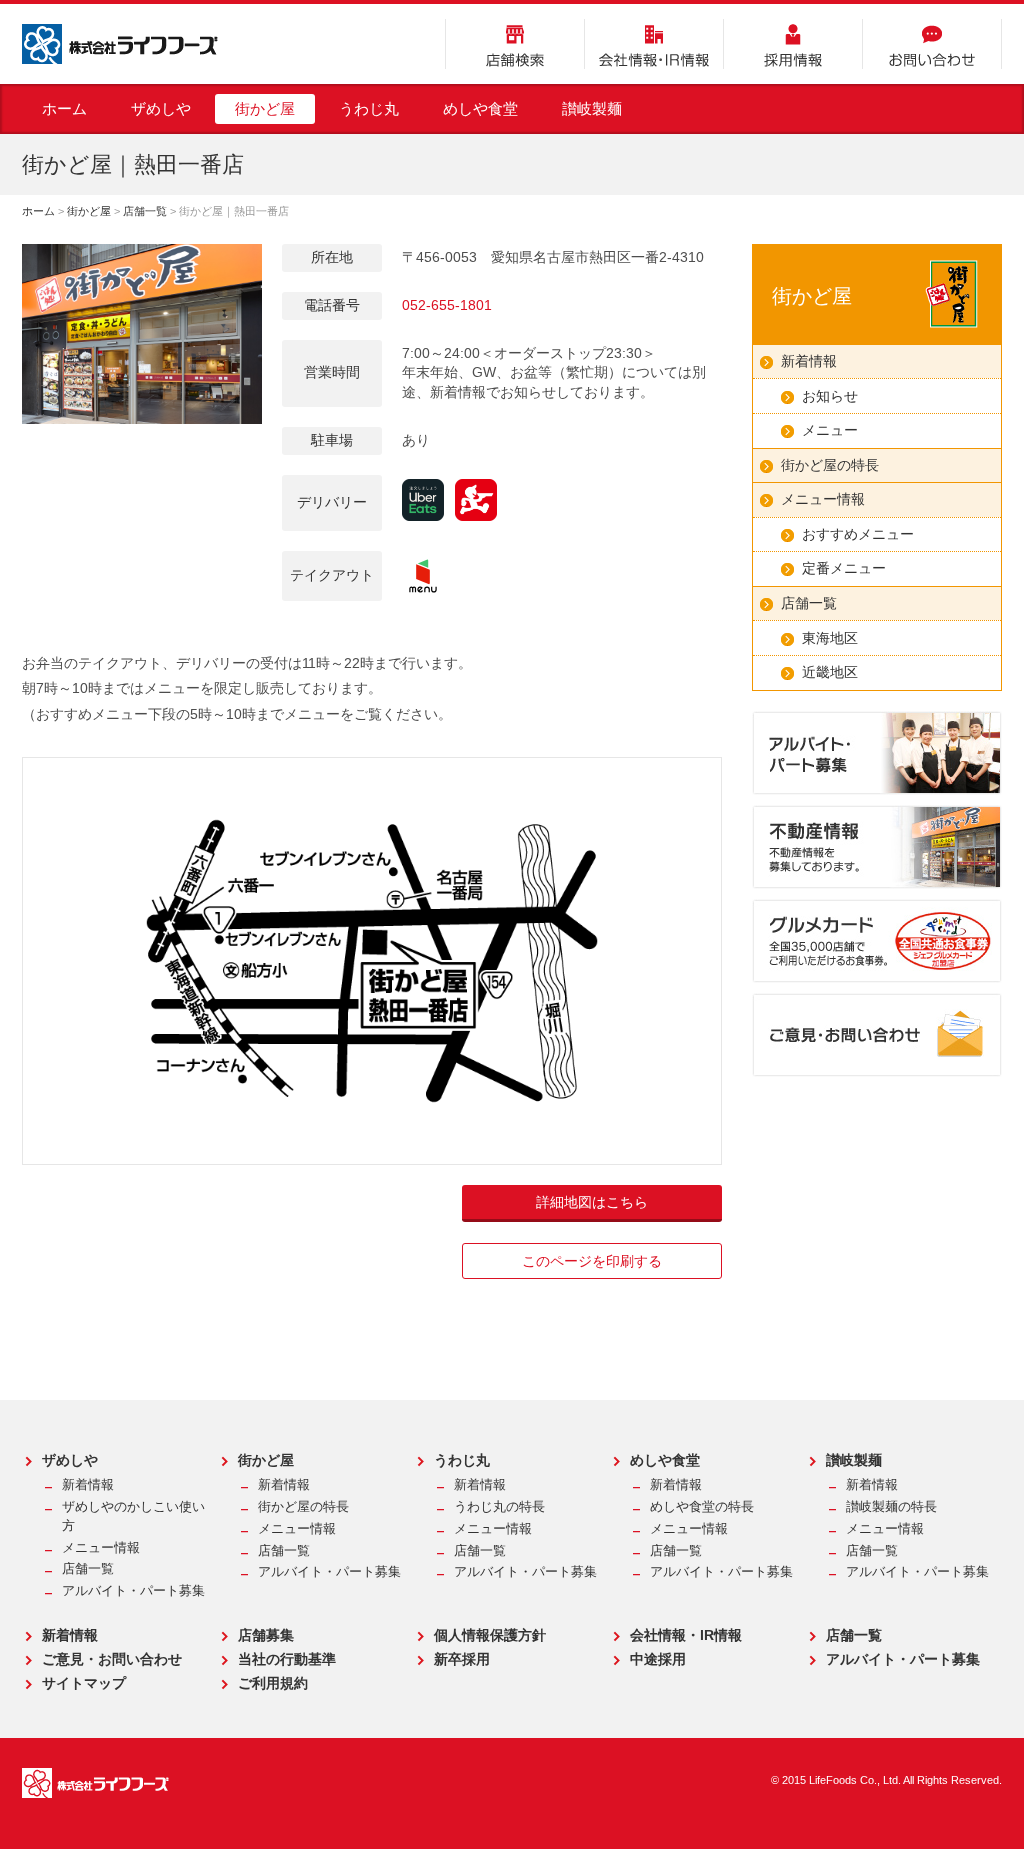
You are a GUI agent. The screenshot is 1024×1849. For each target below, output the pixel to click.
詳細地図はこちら (592, 1202)
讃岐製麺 (592, 108)
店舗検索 (515, 44)
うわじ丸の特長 (499, 1507)
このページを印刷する (592, 1261)
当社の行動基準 (287, 1659)
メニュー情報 (823, 499)
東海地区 (830, 638)
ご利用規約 (273, 1683)
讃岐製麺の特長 (891, 1507)
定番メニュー (844, 568)
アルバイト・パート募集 (133, 1591)
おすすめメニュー (858, 534)
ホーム (64, 108)
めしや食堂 (480, 108)
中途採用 (658, 1659)
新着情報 (809, 361)
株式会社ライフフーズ (120, 44)
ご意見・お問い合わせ (112, 1659)
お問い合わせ (932, 44)
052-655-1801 (447, 305)
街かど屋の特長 (830, 465)
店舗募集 (266, 1635)
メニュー (830, 430)
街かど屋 (265, 108)
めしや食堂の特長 (702, 1507)
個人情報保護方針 (490, 1635)
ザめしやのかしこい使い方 (133, 1516)
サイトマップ (84, 1683)
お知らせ (830, 396)
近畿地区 (830, 672)
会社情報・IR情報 (654, 44)
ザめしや (161, 108)
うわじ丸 (369, 108)
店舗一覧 (145, 211)
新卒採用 (462, 1659)
